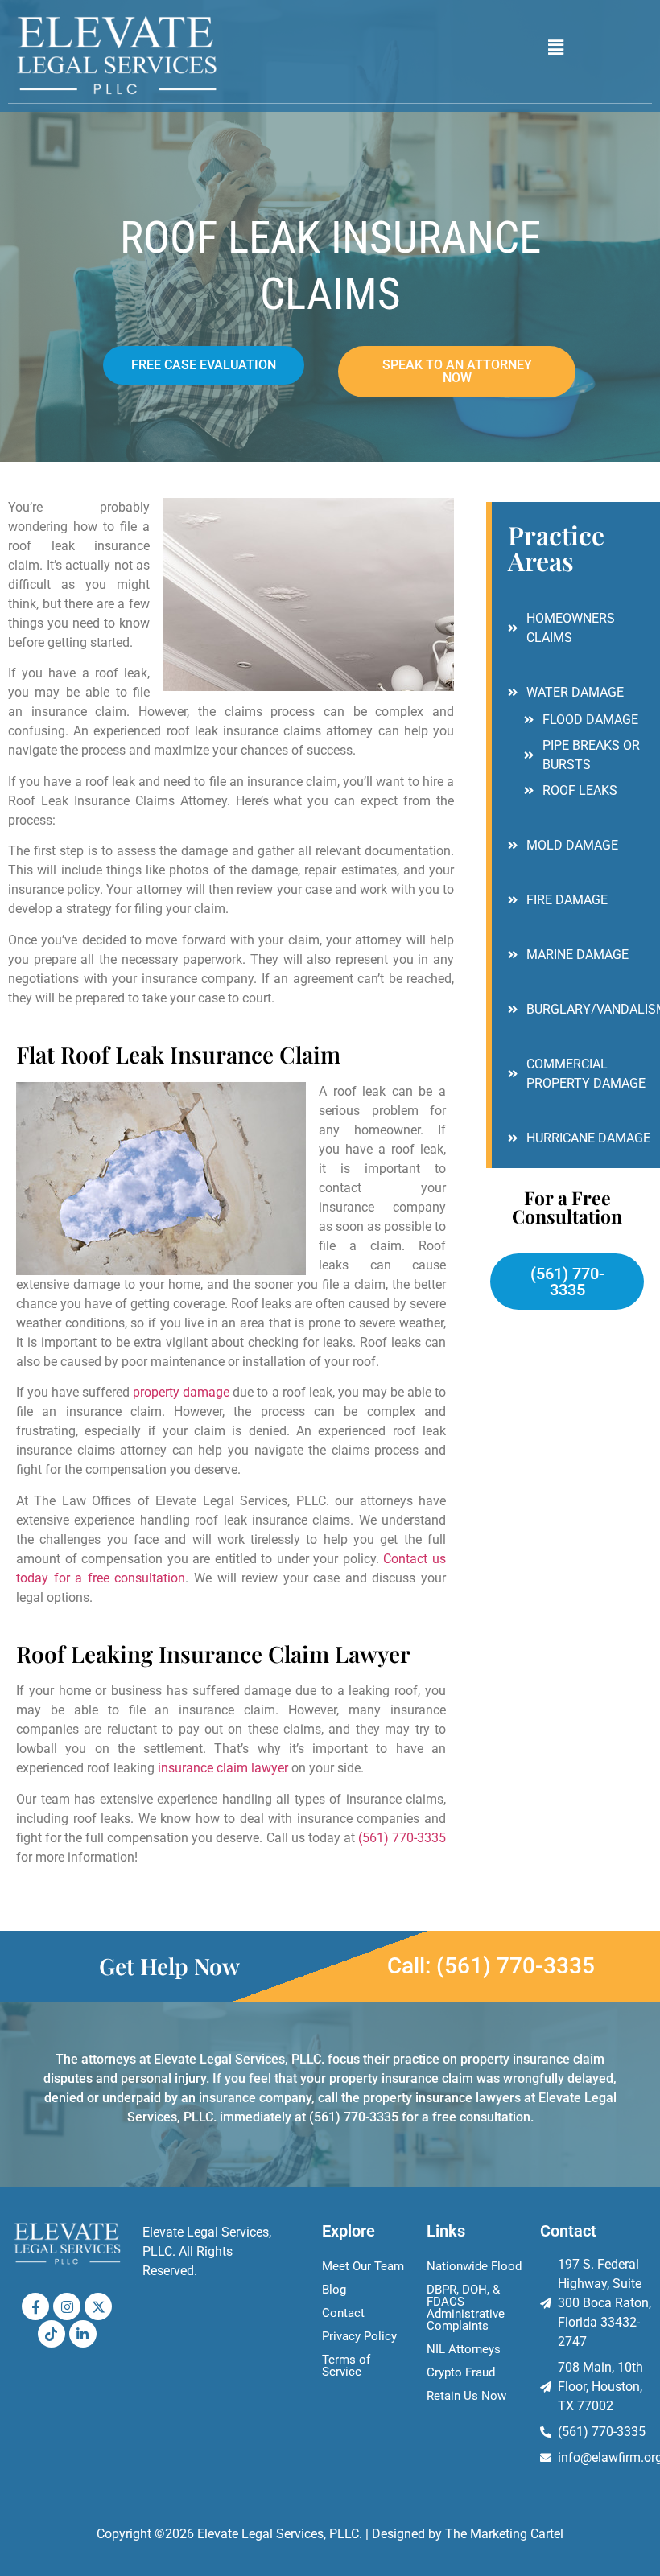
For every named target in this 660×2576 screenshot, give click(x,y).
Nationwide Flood (474, 2266)
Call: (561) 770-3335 (491, 1966)
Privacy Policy (359, 2336)
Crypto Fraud (461, 2372)
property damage (181, 1392)
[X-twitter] (98, 2306)
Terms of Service (346, 2366)
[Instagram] (67, 2306)
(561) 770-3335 (402, 1838)
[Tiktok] (52, 2334)
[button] (555, 47)
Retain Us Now (466, 2396)
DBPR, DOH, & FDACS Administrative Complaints (466, 2308)
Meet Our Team (363, 2266)
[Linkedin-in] (83, 2334)
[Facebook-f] (35, 2306)
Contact (343, 2313)
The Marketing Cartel (504, 2534)
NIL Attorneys (464, 2349)
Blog (334, 2290)
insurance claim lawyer (223, 1768)
